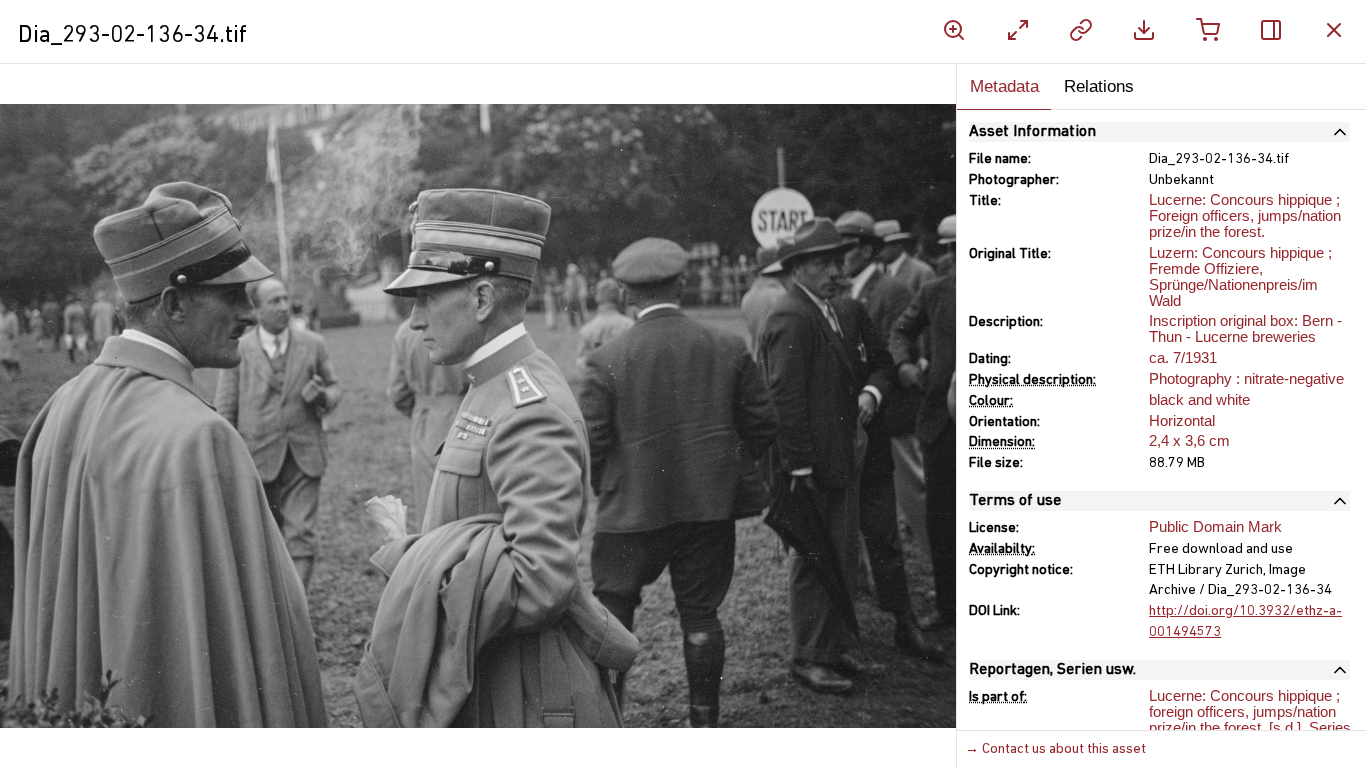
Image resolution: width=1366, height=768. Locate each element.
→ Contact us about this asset (1055, 749)
